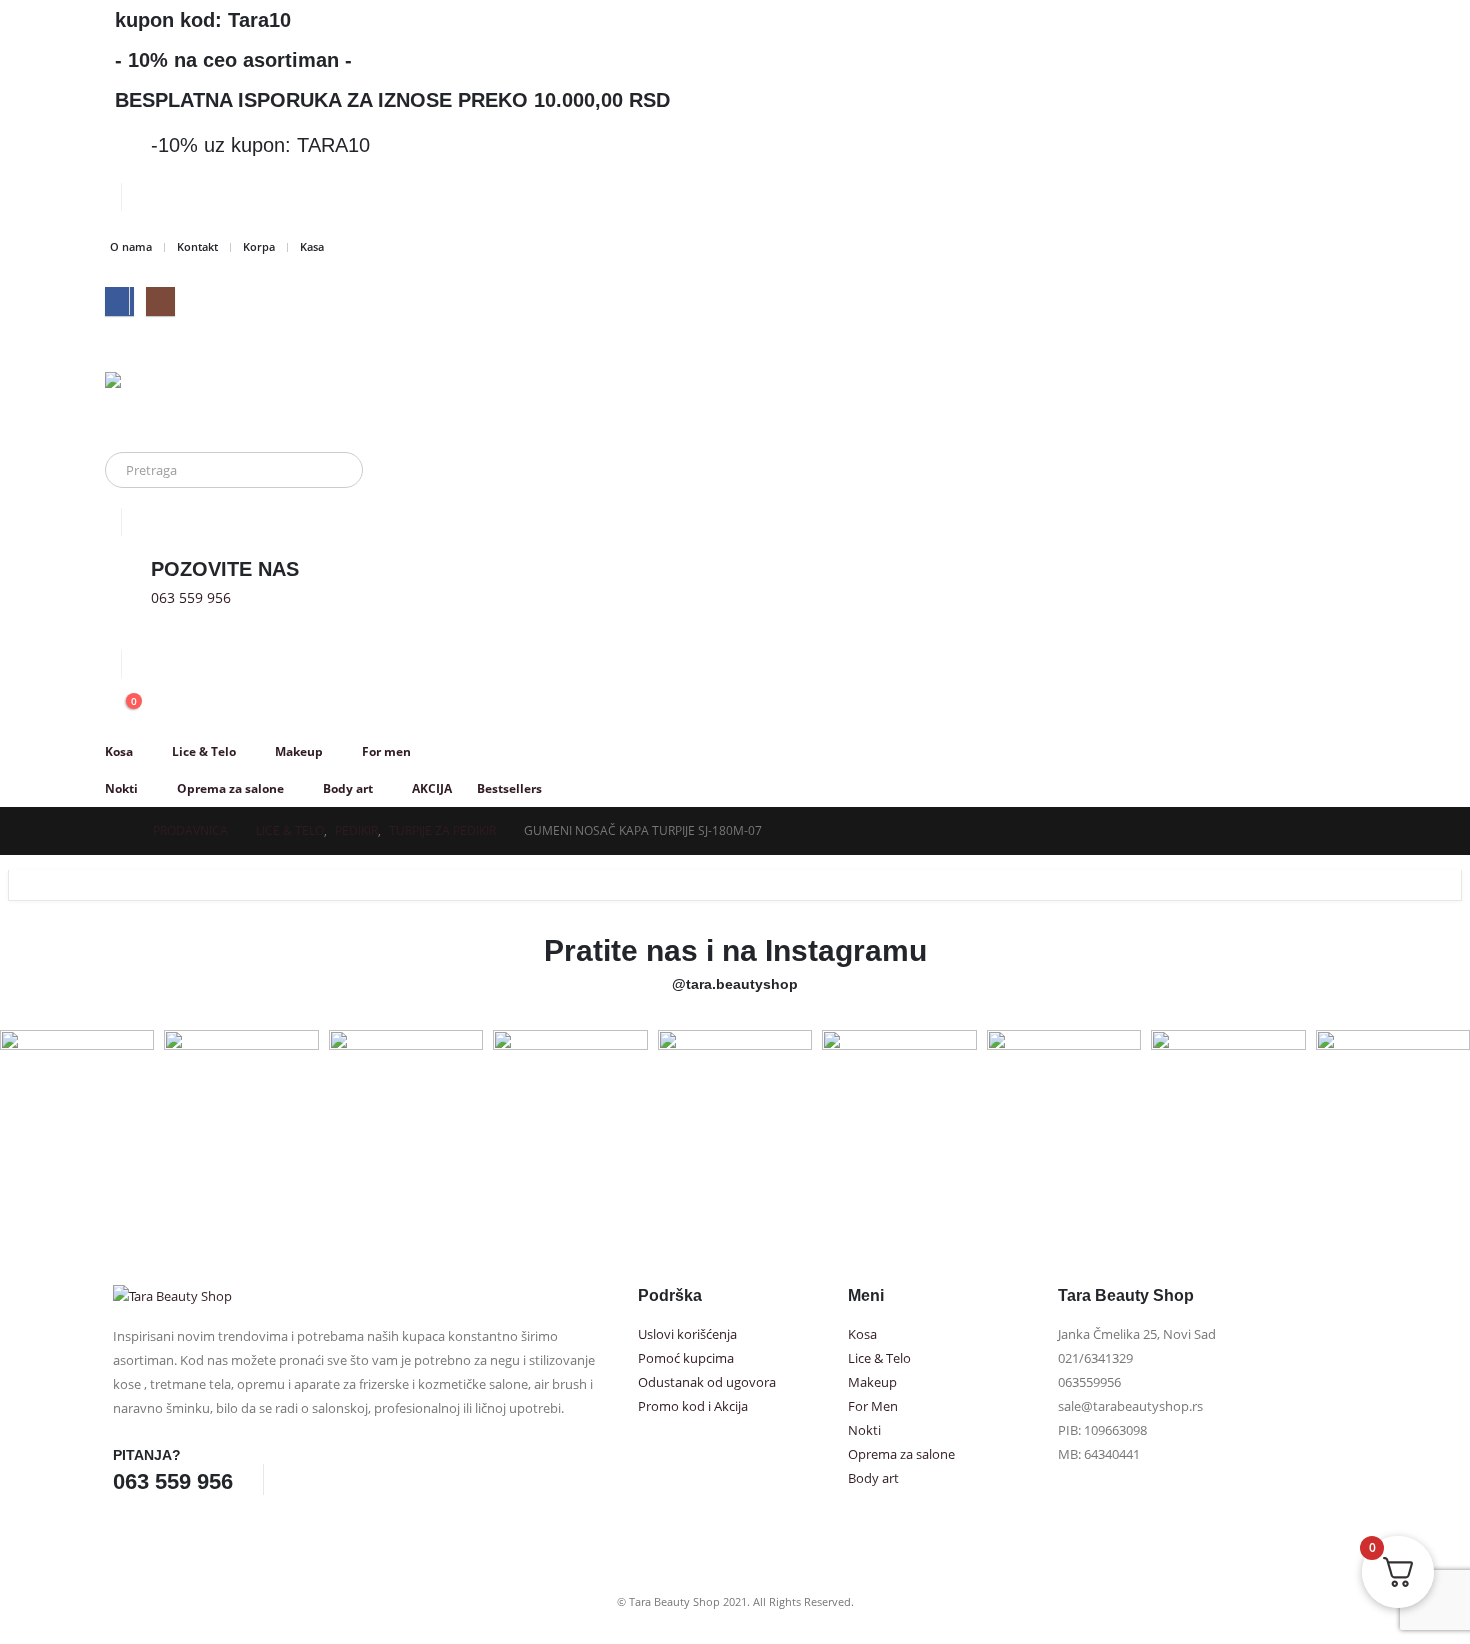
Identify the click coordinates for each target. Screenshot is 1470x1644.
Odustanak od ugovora (707, 1382)
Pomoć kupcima (686, 1358)
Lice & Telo (204, 751)
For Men (873, 1406)
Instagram (338, 1479)
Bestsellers (509, 788)
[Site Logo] (180, 402)
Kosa (119, 751)
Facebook (301, 1479)
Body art (348, 788)
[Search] (334, 470)
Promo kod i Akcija (693, 1406)
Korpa (259, 246)
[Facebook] (119, 301)
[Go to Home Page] (119, 831)
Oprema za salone (230, 788)
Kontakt (197, 246)
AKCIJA (432, 788)
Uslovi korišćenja (687, 1334)
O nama (131, 246)
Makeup (299, 751)
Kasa (312, 246)
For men (386, 751)
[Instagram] (160, 301)
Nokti (121, 788)
